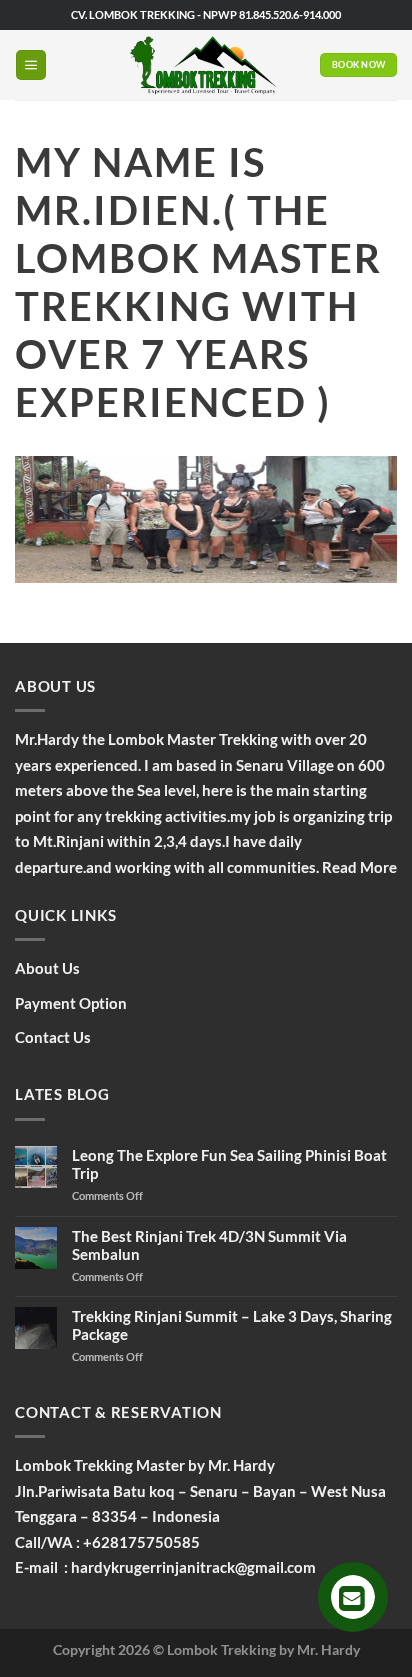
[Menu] (31, 65)
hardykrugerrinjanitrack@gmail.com (193, 1567)
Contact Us (53, 1037)
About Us (47, 968)
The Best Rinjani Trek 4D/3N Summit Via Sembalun (209, 1245)
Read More (359, 867)
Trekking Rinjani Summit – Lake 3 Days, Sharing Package (232, 1325)
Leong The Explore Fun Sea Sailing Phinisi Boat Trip (229, 1164)
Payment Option (71, 1003)
